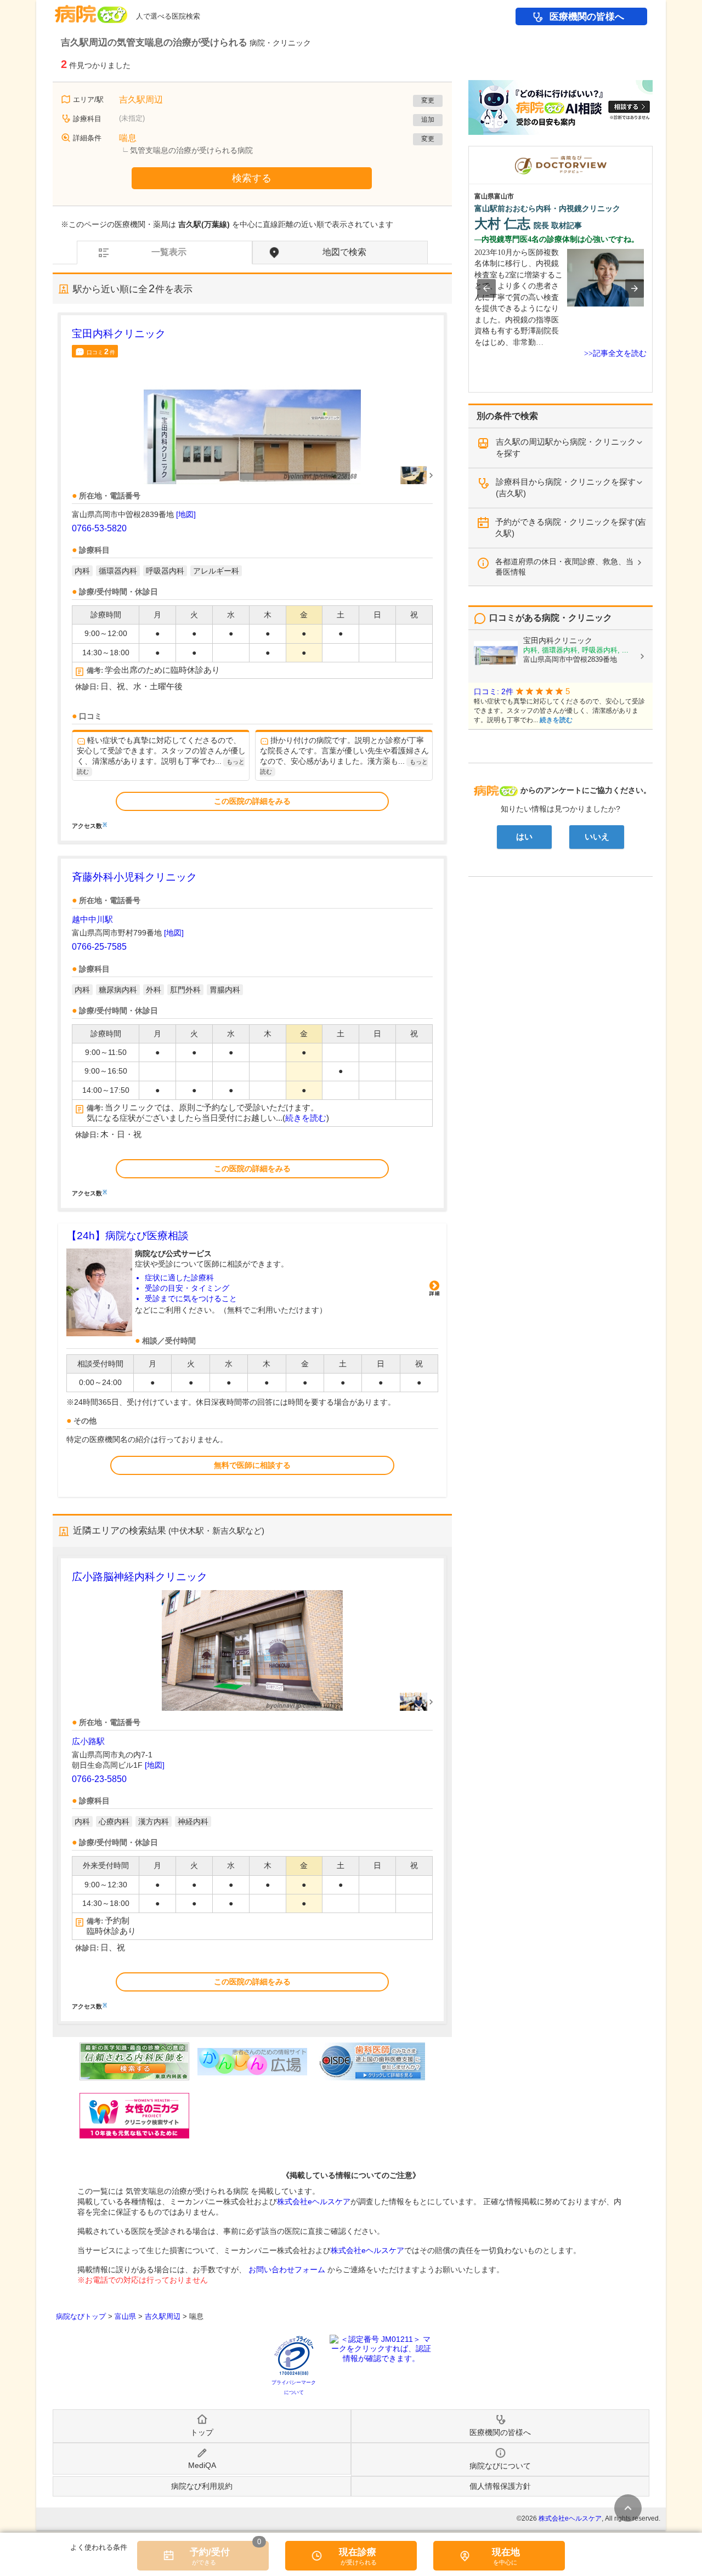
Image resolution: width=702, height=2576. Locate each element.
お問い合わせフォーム (287, 2269)
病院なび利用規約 (202, 2486)
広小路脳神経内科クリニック (140, 1577)
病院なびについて (500, 2466)
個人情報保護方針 (500, 2486)
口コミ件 (101, 351)
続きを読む (306, 1118)
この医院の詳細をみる (252, 801)
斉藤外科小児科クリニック (134, 877)
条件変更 (628, 2508)
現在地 (506, 2552)
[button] (486, 288)
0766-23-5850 (99, 1779)
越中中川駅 (92, 919)
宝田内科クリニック (119, 334)
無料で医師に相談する (252, 1465)
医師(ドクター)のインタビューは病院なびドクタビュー (652, 151)
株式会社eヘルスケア (314, 2201)
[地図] (186, 514)
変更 (428, 100)
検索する (252, 178)
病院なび (91, 10)
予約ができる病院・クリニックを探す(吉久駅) (571, 527)
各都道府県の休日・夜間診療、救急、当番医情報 (564, 567)
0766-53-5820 (99, 528)
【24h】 (128, 1236)
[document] (252, 578)
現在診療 (358, 2552)
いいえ (597, 837)
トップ (202, 2432)
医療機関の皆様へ (587, 17)
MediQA (202, 2465)
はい (524, 837)
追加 (428, 120)
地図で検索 (344, 252)
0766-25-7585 (99, 947)
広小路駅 (88, 1741)
